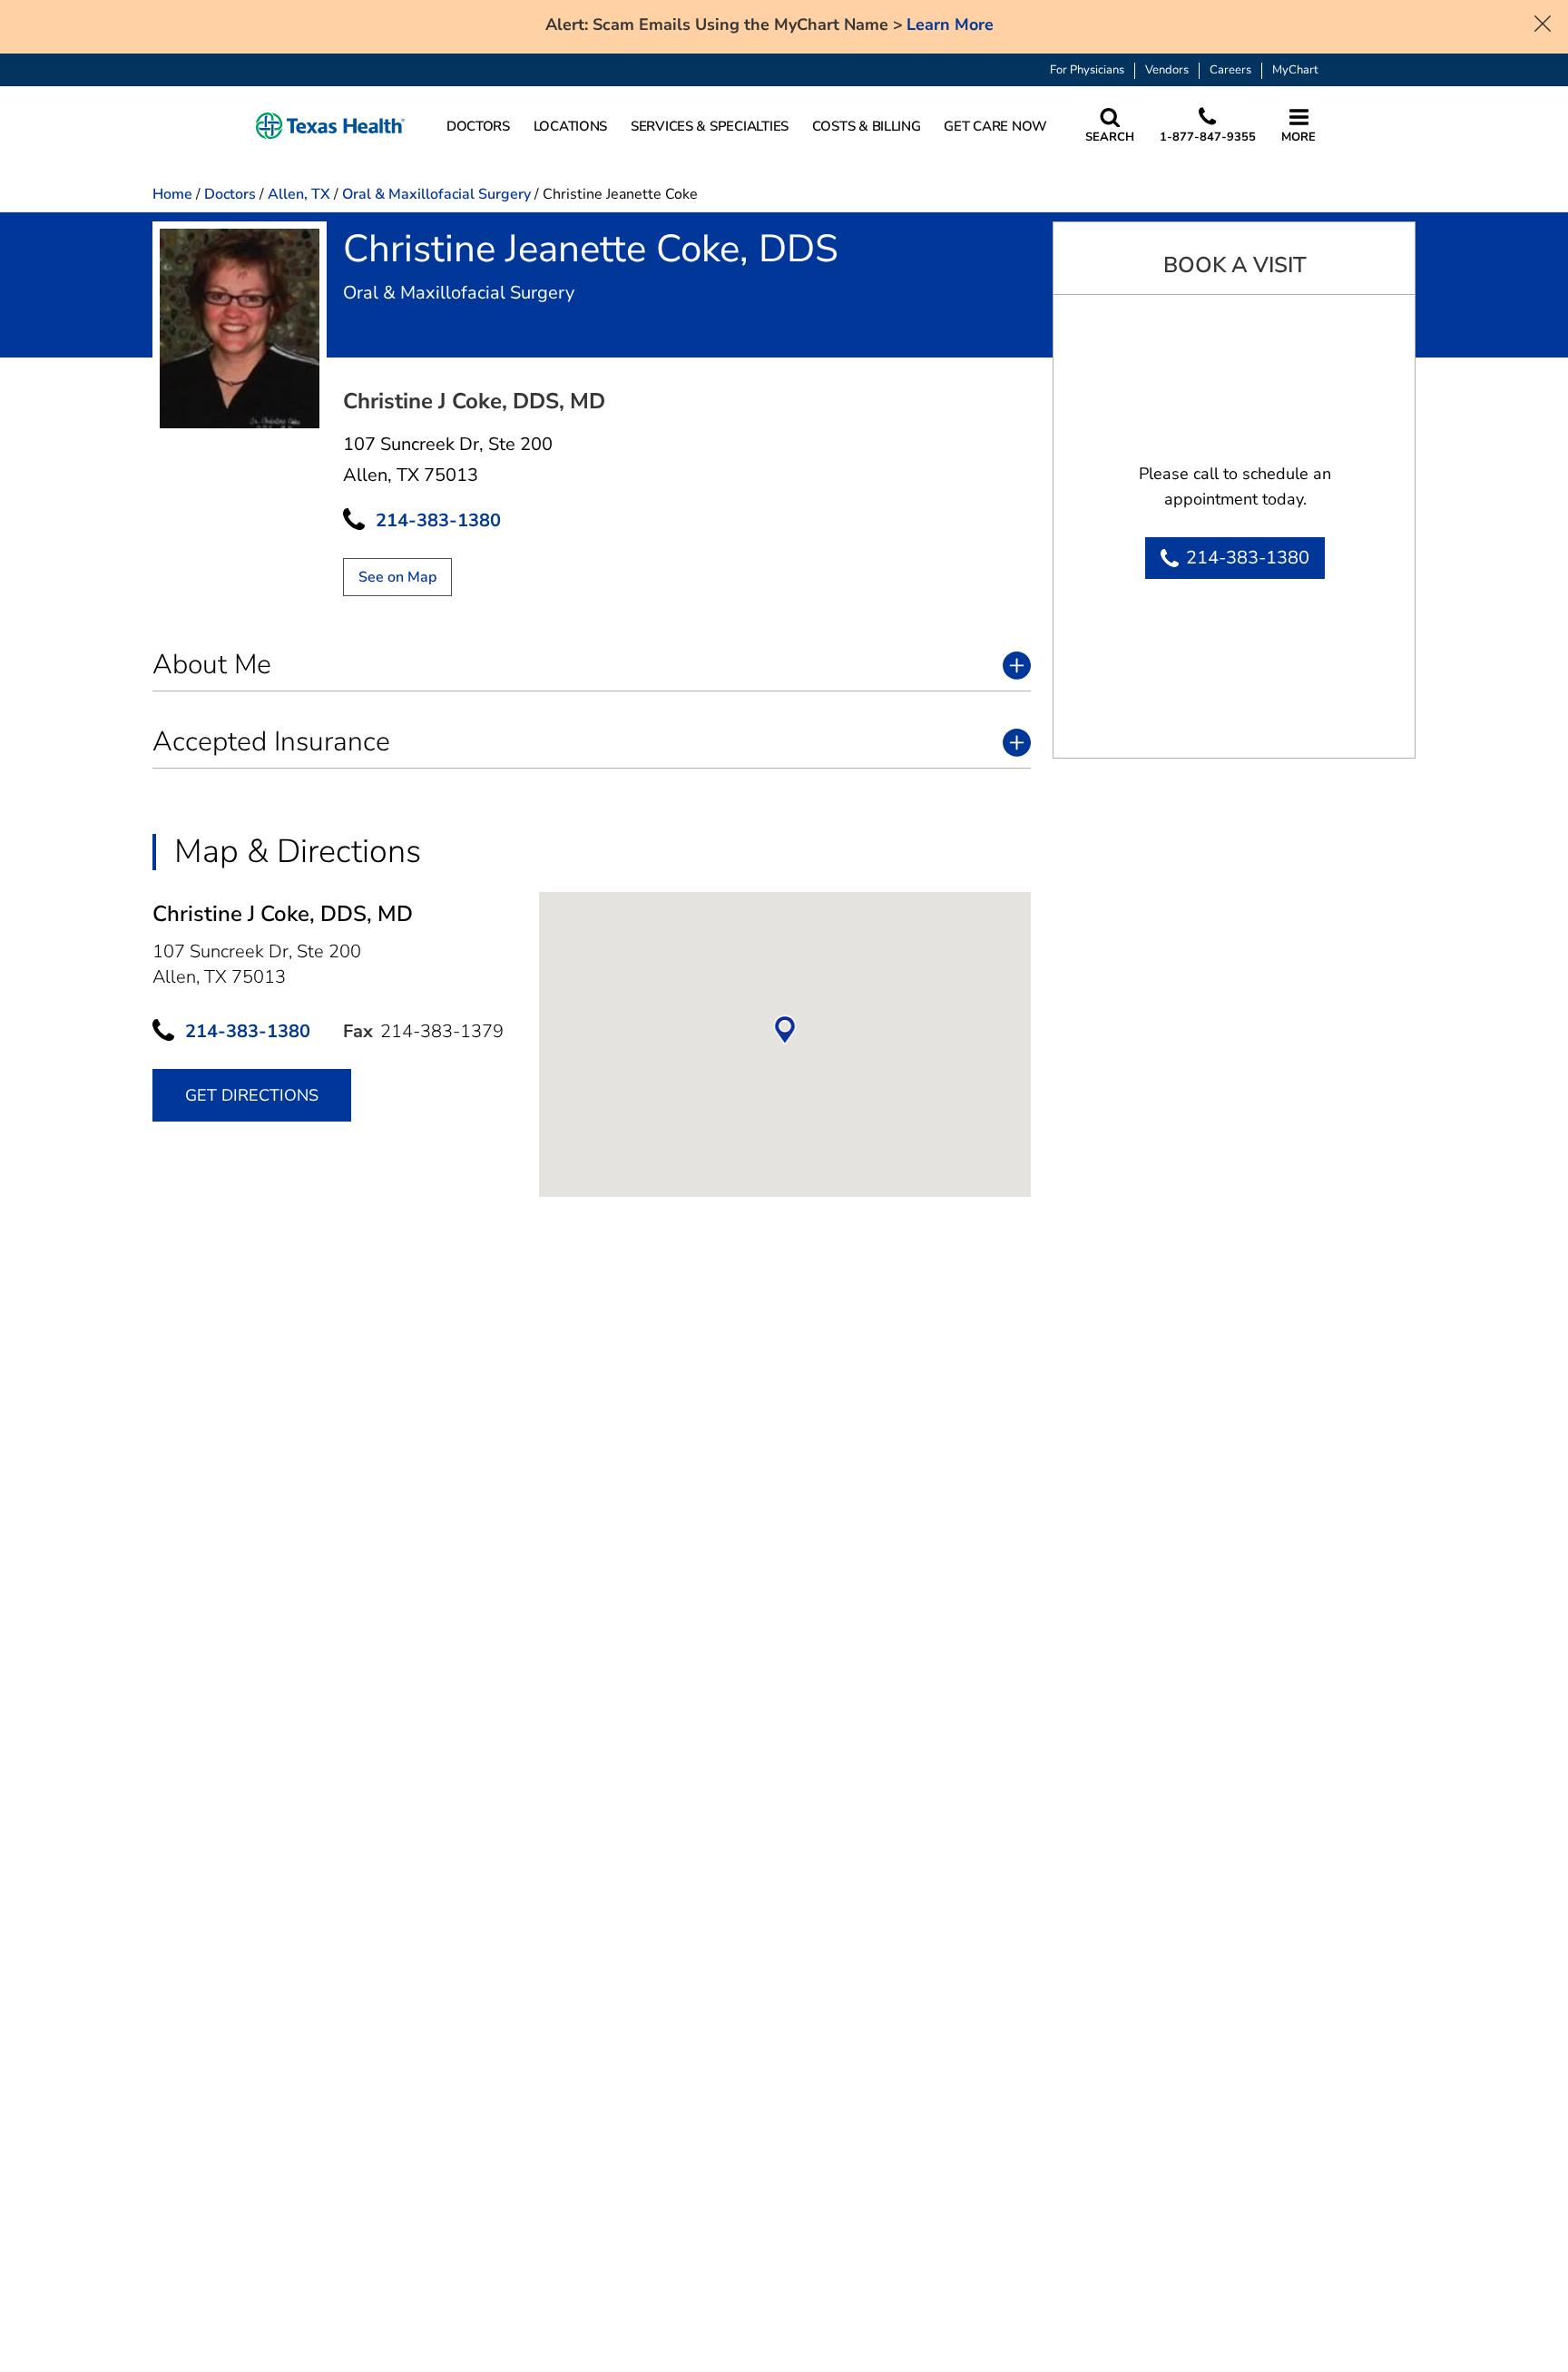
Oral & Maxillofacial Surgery (436, 194)
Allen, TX (299, 194)
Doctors (230, 194)
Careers (1230, 70)
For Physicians (1087, 70)
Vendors (1167, 70)
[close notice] (1543, 22)
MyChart (1295, 70)
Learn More (950, 25)
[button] (330, 127)
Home (172, 194)
